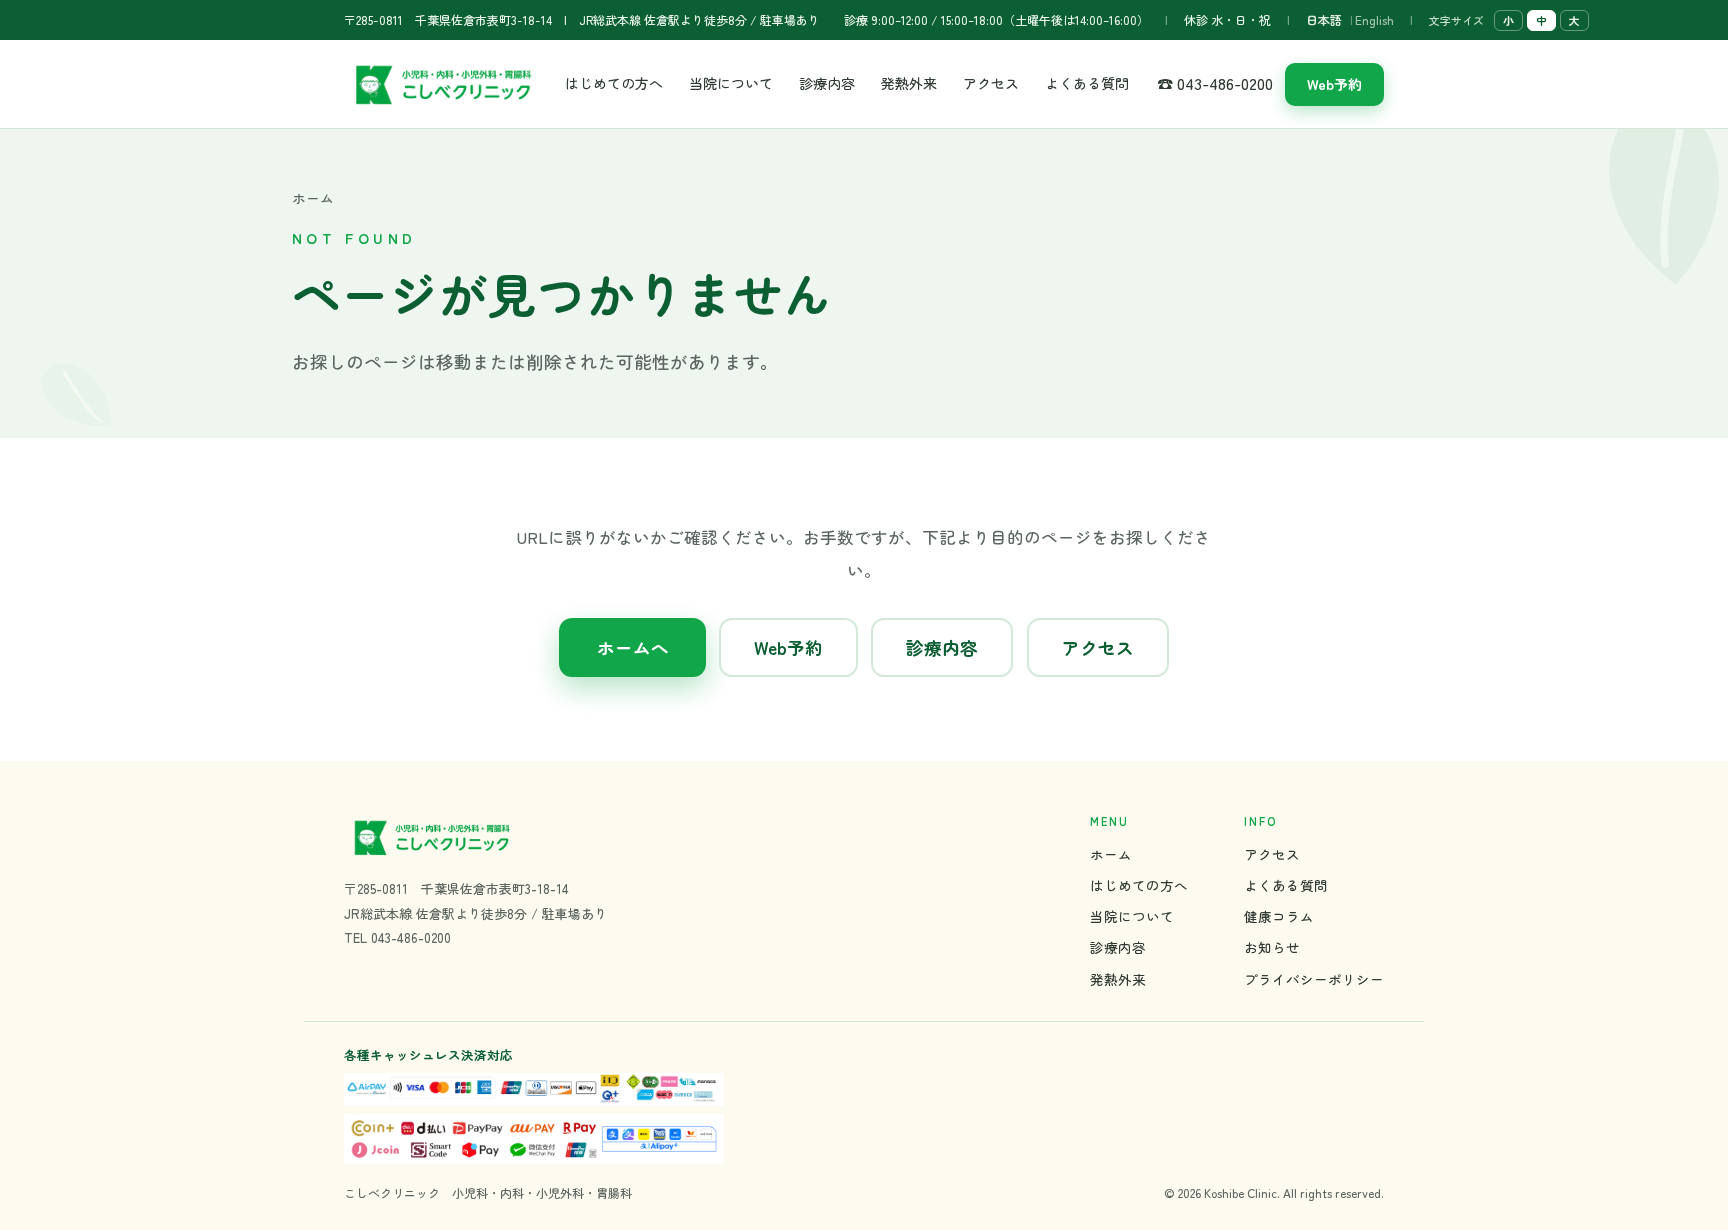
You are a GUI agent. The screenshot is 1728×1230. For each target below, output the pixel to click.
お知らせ (1272, 947)
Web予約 (1334, 84)
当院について (731, 83)
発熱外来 (909, 83)
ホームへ (633, 647)
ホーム (313, 198)
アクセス (991, 83)
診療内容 (827, 83)
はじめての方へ (614, 83)
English (1374, 19)
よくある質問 (1087, 83)
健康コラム (1279, 916)
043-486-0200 (411, 937)
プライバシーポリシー (1314, 979)
